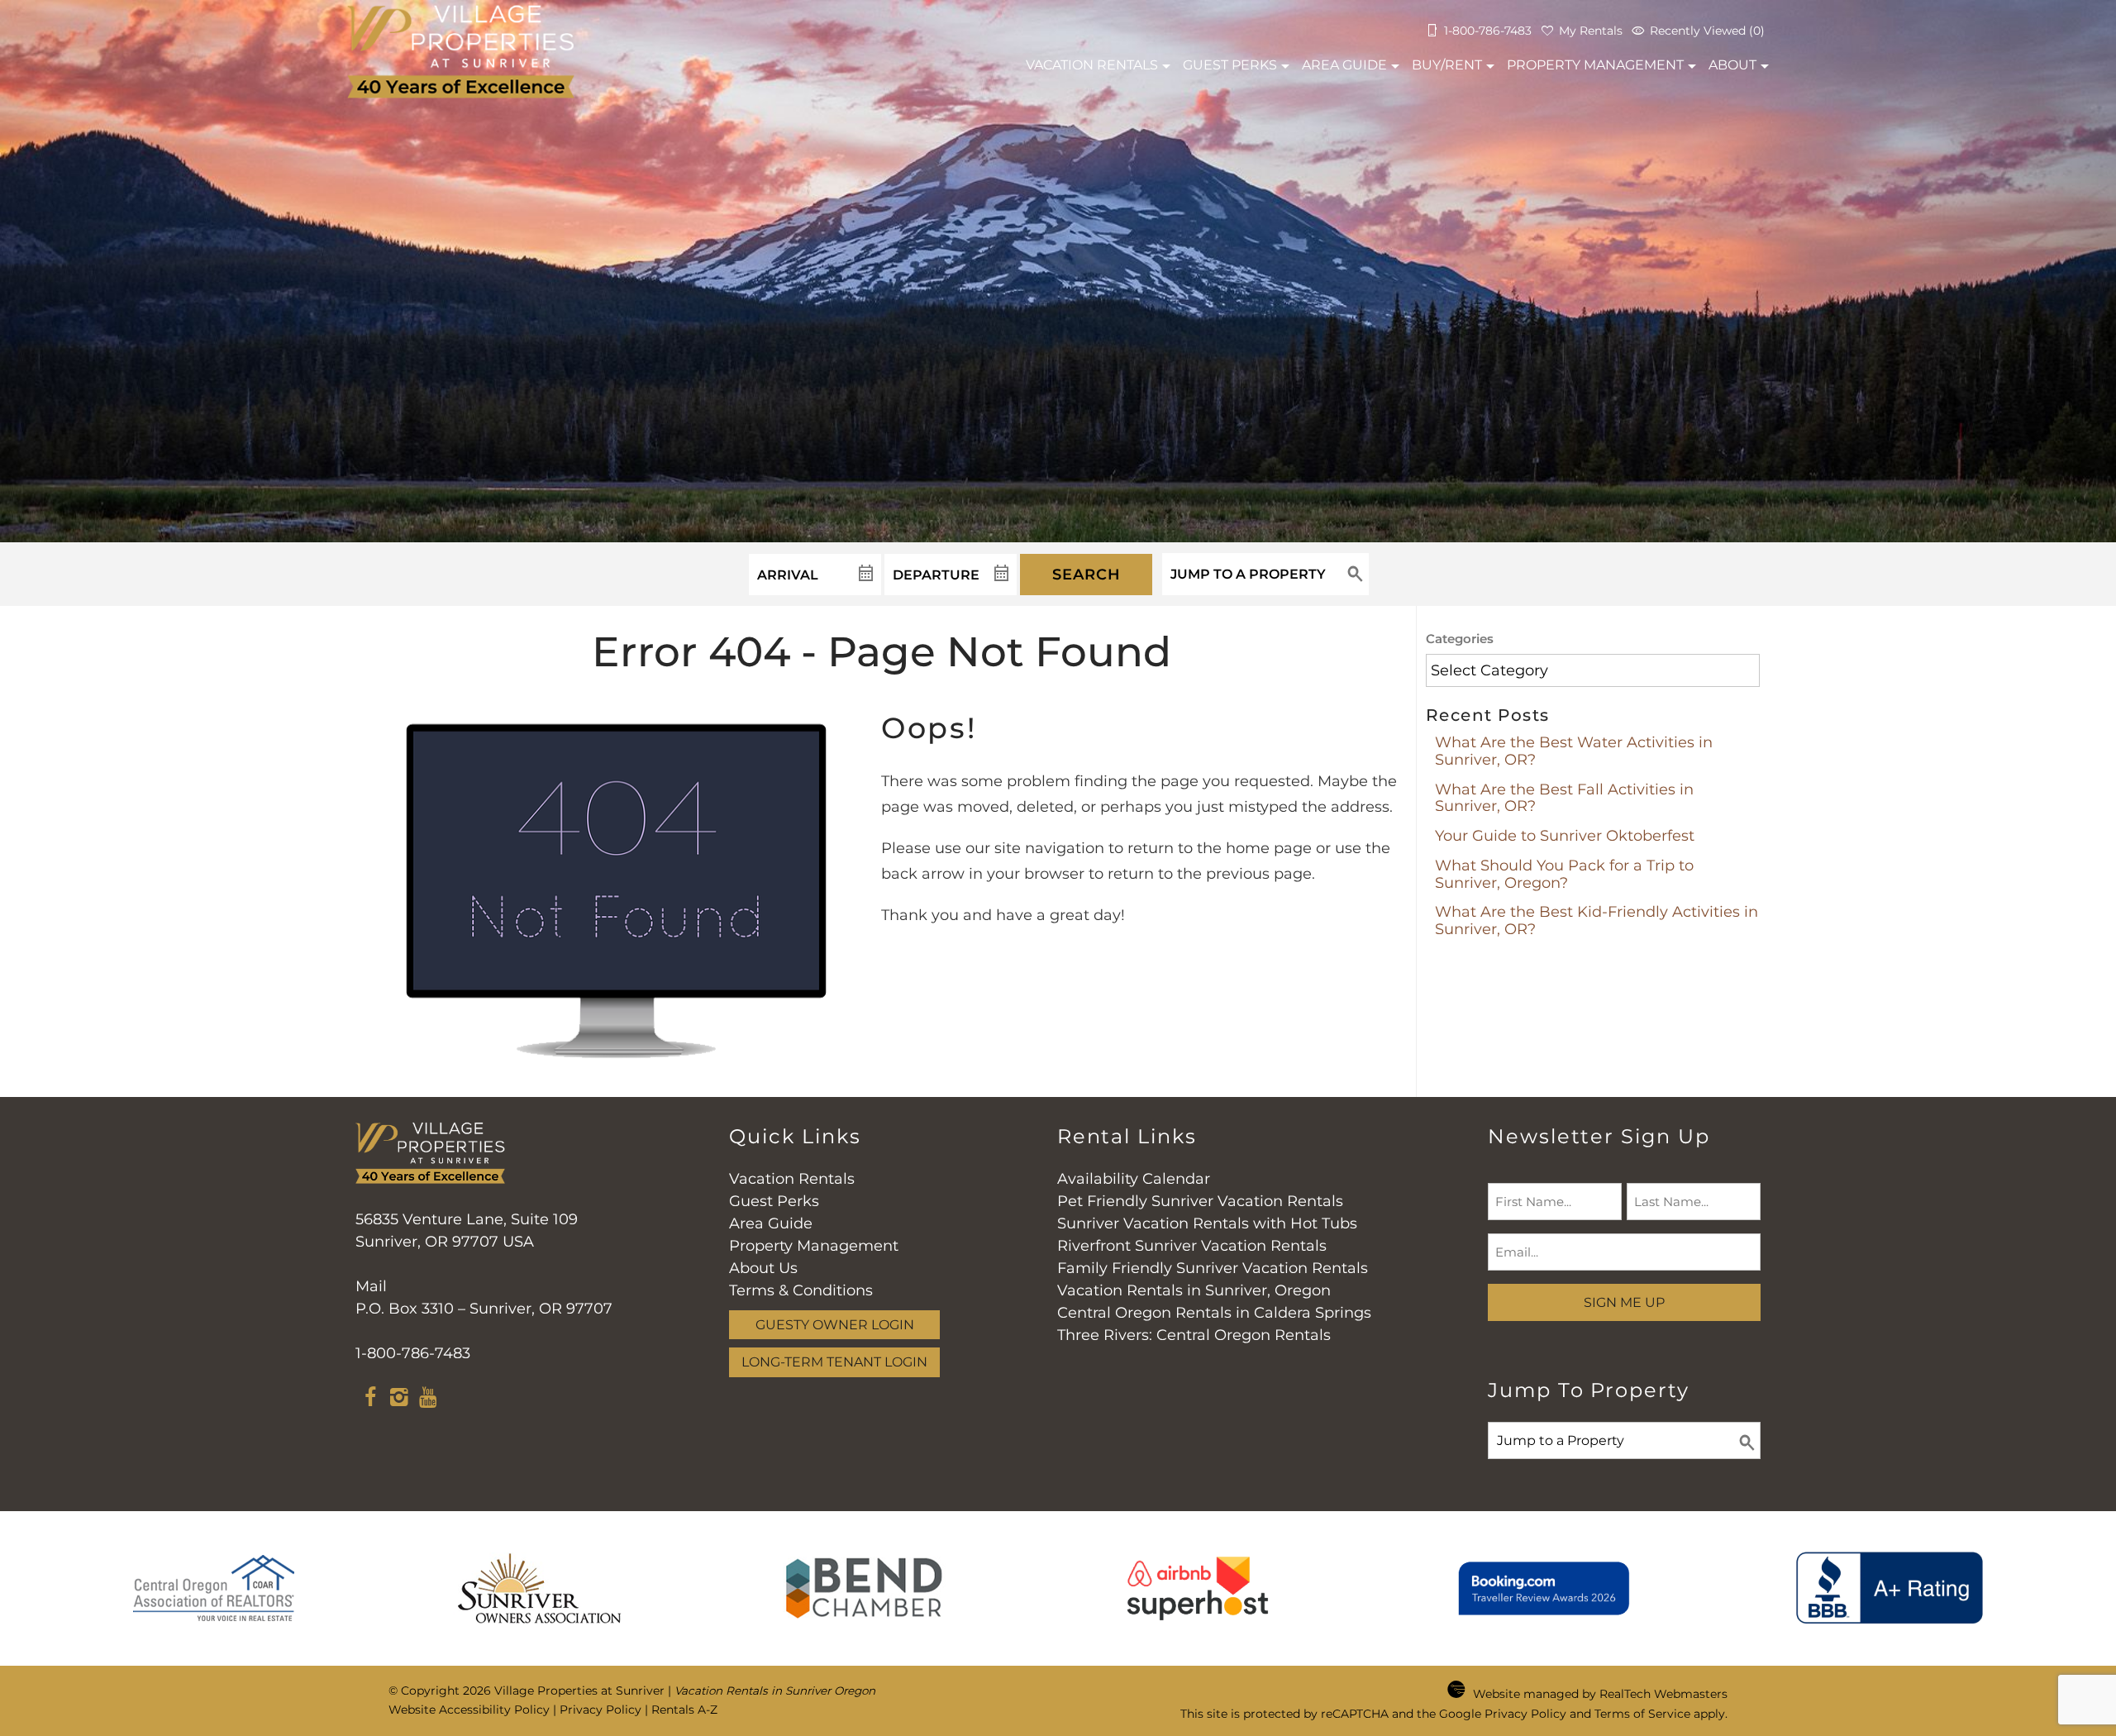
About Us (763, 1268)
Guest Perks (1230, 65)
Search (1087, 575)
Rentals (1092, 65)
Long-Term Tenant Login (834, 1362)
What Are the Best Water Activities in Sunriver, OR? (1574, 751)
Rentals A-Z (684, 1710)
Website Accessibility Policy (469, 1710)
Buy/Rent (1447, 65)
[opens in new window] (370, 1400)
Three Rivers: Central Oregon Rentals (1194, 1335)
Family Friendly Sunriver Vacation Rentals (1213, 1268)
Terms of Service (1642, 1714)
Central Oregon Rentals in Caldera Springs (1214, 1313)
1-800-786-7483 (413, 1353)
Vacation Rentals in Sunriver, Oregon (1194, 1290)
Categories (1460, 639)
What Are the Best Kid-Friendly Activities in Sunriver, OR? (1597, 920)
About (1732, 65)
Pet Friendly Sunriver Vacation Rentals (1200, 1201)
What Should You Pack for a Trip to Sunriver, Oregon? (1564, 874)
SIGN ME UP (1624, 1302)
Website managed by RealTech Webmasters (1600, 1694)
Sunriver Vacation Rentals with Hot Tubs (1207, 1223)
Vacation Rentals (792, 1179)
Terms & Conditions (801, 1290)
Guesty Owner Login (835, 1324)
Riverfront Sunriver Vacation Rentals (1192, 1246)
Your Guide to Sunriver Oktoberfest (1565, 836)
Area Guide (1344, 65)
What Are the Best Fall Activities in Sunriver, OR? (1564, 798)
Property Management (1595, 65)
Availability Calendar (1134, 1179)
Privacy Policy (600, 1710)
